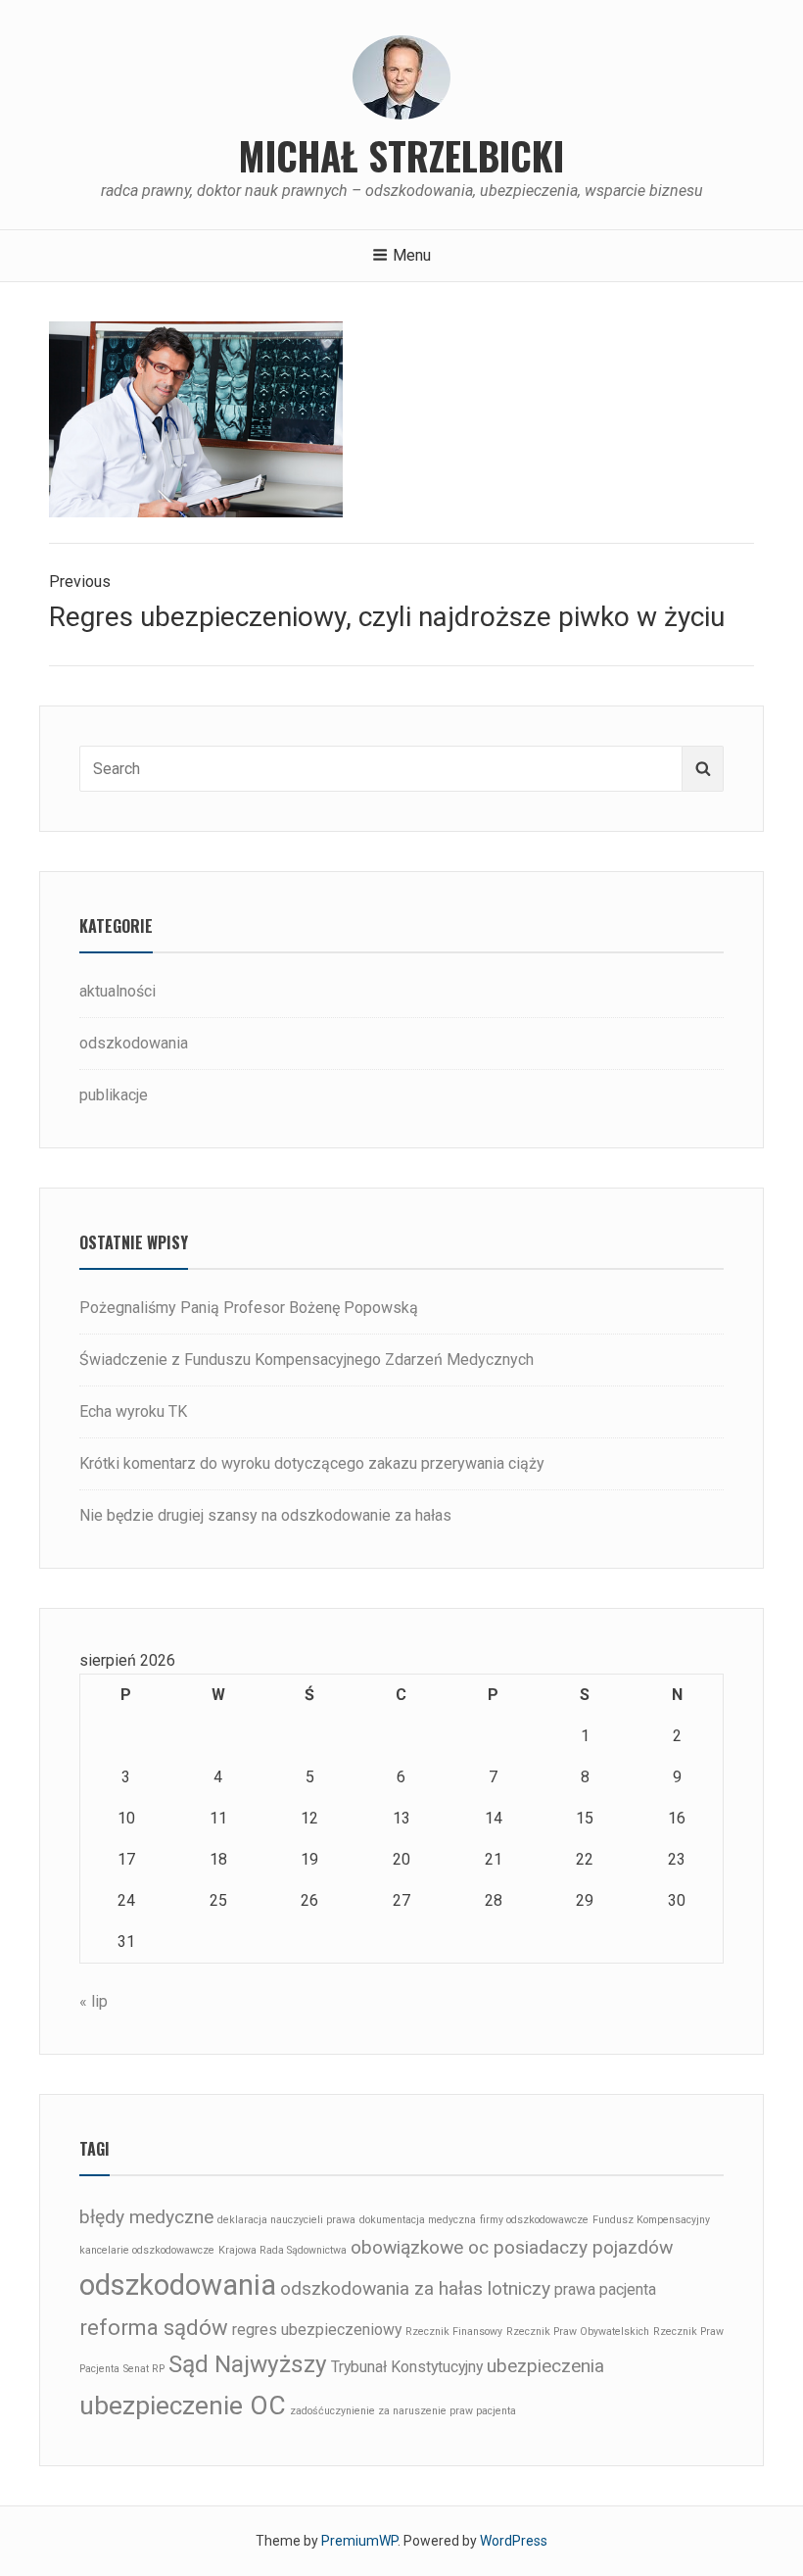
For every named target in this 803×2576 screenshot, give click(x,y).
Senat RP (144, 2369)
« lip (94, 2001)
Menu (412, 255)
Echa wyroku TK (133, 1411)
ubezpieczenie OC (183, 2405)
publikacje (114, 1095)
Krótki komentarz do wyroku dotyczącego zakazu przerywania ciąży (312, 1463)
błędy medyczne (146, 2217)
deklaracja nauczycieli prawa (286, 2220)
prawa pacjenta (605, 2289)
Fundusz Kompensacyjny (651, 2220)
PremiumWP (359, 2541)
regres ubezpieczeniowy (317, 2330)
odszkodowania (134, 1043)
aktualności (118, 991)
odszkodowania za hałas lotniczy (415, 2288)
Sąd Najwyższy (248, 2364)
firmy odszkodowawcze (534, 2220)
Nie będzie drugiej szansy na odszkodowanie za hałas (265, 1515)
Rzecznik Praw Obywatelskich (578, 2332)
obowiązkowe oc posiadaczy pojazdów (512, 2247)
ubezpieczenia (545, 2366)
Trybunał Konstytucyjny (407, 2367)
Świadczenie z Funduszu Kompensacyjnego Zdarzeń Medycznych (307, 1360)
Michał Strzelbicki (401, 155)
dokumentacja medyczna (418, 2220)
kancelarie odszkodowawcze (147, 2250)
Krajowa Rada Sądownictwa (283, 2250)
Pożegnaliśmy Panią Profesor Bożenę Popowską (249, 1308)
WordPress (514, 2541)
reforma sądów (154, 2327)
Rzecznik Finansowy (454, 2332)
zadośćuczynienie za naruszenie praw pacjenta (403, 2411)
